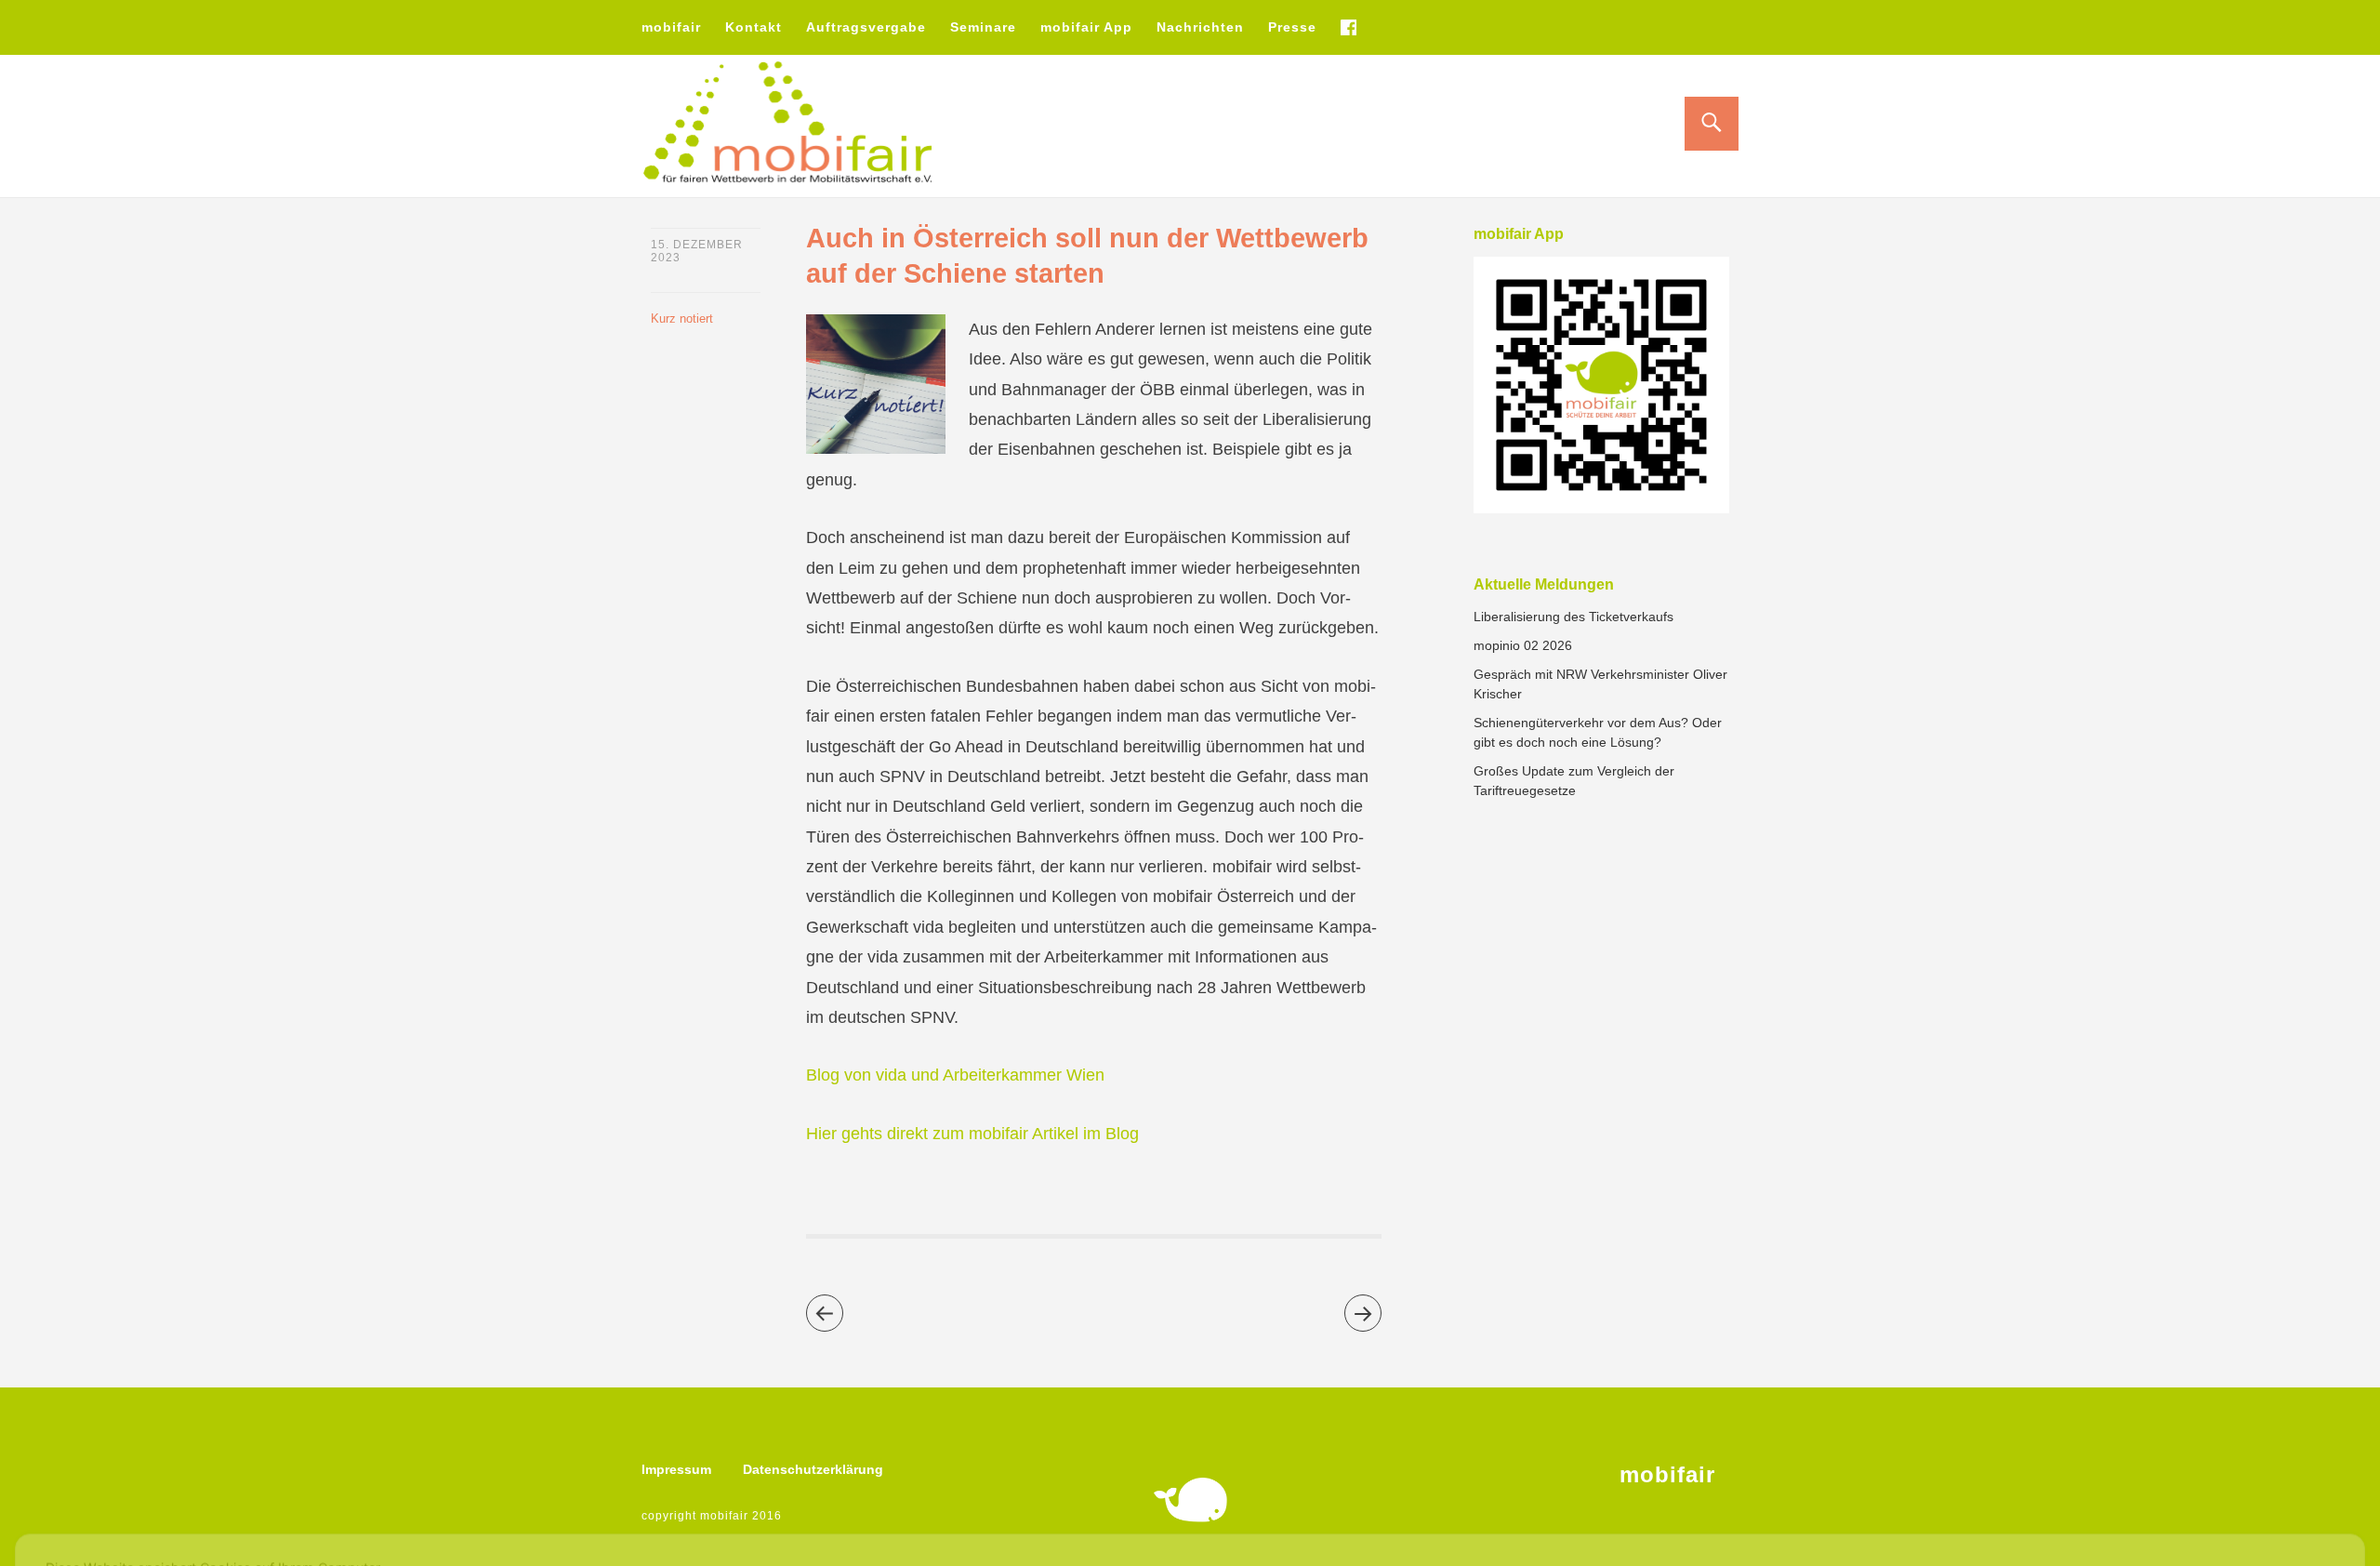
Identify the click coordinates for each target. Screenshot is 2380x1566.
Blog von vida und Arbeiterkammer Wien (955, 1075)
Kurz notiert (682, 319)
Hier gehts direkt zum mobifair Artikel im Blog (972, 1134)
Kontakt (754, 27)
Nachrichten (1200, 27)
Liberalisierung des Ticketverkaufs (1573, 617)
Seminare (983, 27)
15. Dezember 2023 (697, 251)
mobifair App (1086, 27)
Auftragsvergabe (866, 27)
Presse (1292, 27)
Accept (2290, 1497)
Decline (2189, 1497)
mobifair (671, 27)
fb (1348, 27)
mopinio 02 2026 (1523, 645)
